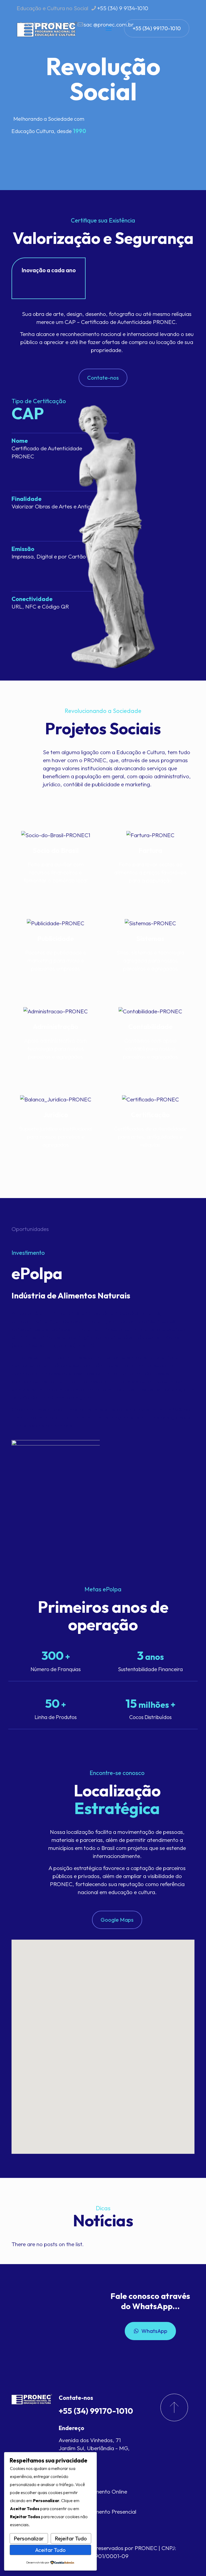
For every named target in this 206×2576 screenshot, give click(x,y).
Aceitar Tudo (50, 2550)
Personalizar (29, 2538)
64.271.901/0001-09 (103, 2556)
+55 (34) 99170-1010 (157, 28)
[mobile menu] (109, 28)
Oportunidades (30, 1229)
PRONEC (146, 2548)
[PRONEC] (47, 28)
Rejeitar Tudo (71, 2538)
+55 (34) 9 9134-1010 (123, 8)
